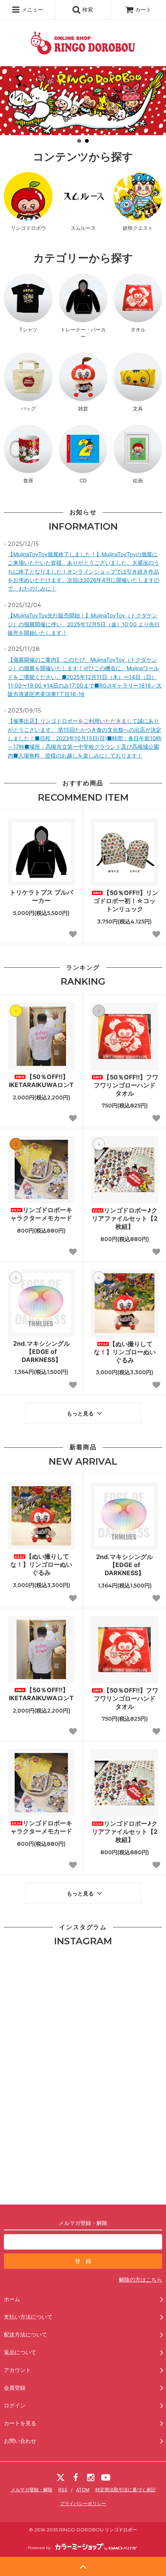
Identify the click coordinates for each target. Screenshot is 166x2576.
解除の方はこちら (141, 2279)
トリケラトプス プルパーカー (41, 896)
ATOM (83, 2490)
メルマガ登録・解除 (32, 2490)
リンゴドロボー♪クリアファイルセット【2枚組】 (125, 1218)
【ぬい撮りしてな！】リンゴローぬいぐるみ (125, 1352)
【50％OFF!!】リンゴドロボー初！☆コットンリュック (126, 901)
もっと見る (81, 1413)
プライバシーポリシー (83, 2503)
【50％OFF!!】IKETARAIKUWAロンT (41, 1081)
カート (143, 9)
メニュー (32, 9)
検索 (87, 9)
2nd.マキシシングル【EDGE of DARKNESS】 (41, 1352)
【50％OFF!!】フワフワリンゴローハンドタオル (126, 1085)
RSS (63, 2490)
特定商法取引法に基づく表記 (125, 2490)
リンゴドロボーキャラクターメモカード (41, 1214)
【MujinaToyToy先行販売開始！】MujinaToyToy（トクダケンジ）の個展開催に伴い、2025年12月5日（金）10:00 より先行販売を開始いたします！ (84, 624)
